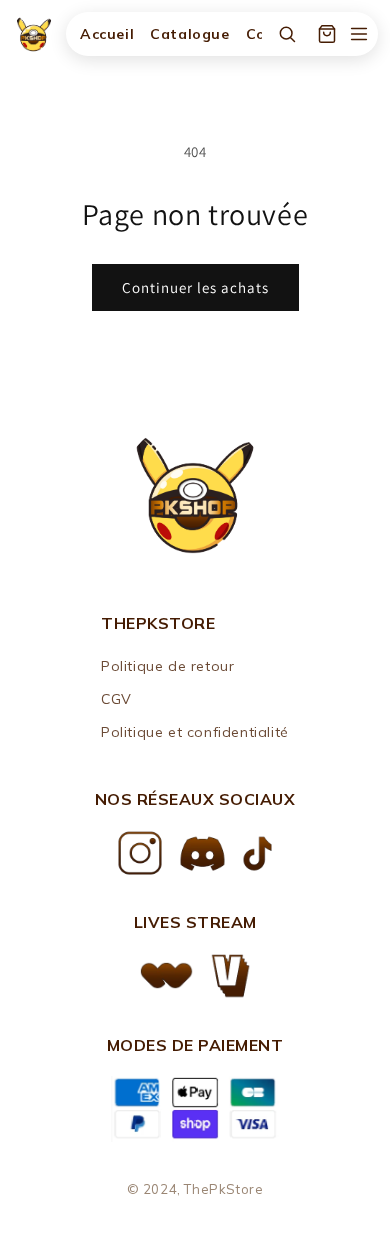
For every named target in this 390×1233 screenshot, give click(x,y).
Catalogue (189, 34)
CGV (116, 699)
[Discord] (202, 853)
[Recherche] (287, 34)
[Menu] (359, 34)
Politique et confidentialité (195, 732)
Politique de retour (167, 666)
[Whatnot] (166, 975)
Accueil (107, 34)
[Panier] (327, 34)
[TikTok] (257, 853)
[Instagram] (139, 853)
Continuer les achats (195, 287)
